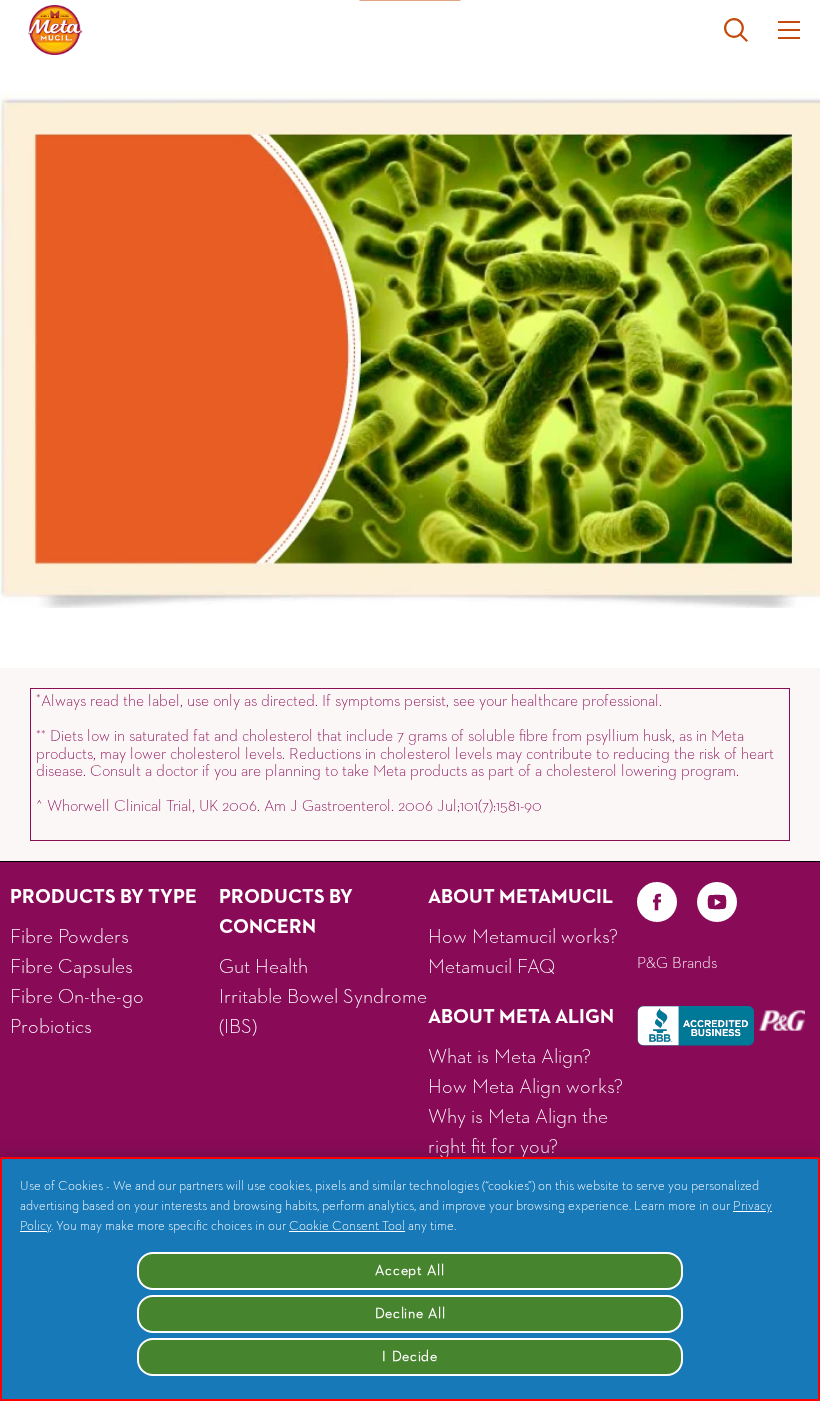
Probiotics (51, 1027)
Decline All (410, 1314)
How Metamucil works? (523, 937)
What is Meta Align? (509, 1057)
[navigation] (789, 30)
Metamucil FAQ (491, 967)
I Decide (410, 1357)
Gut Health (263, 967)
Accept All (409, 1271)
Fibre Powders (69, 937)
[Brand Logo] (55, 30)
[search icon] (751, 30)
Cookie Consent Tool (347, 1226)
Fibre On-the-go (77, 997)
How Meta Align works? (525, 1087)
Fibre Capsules (71, 967)
